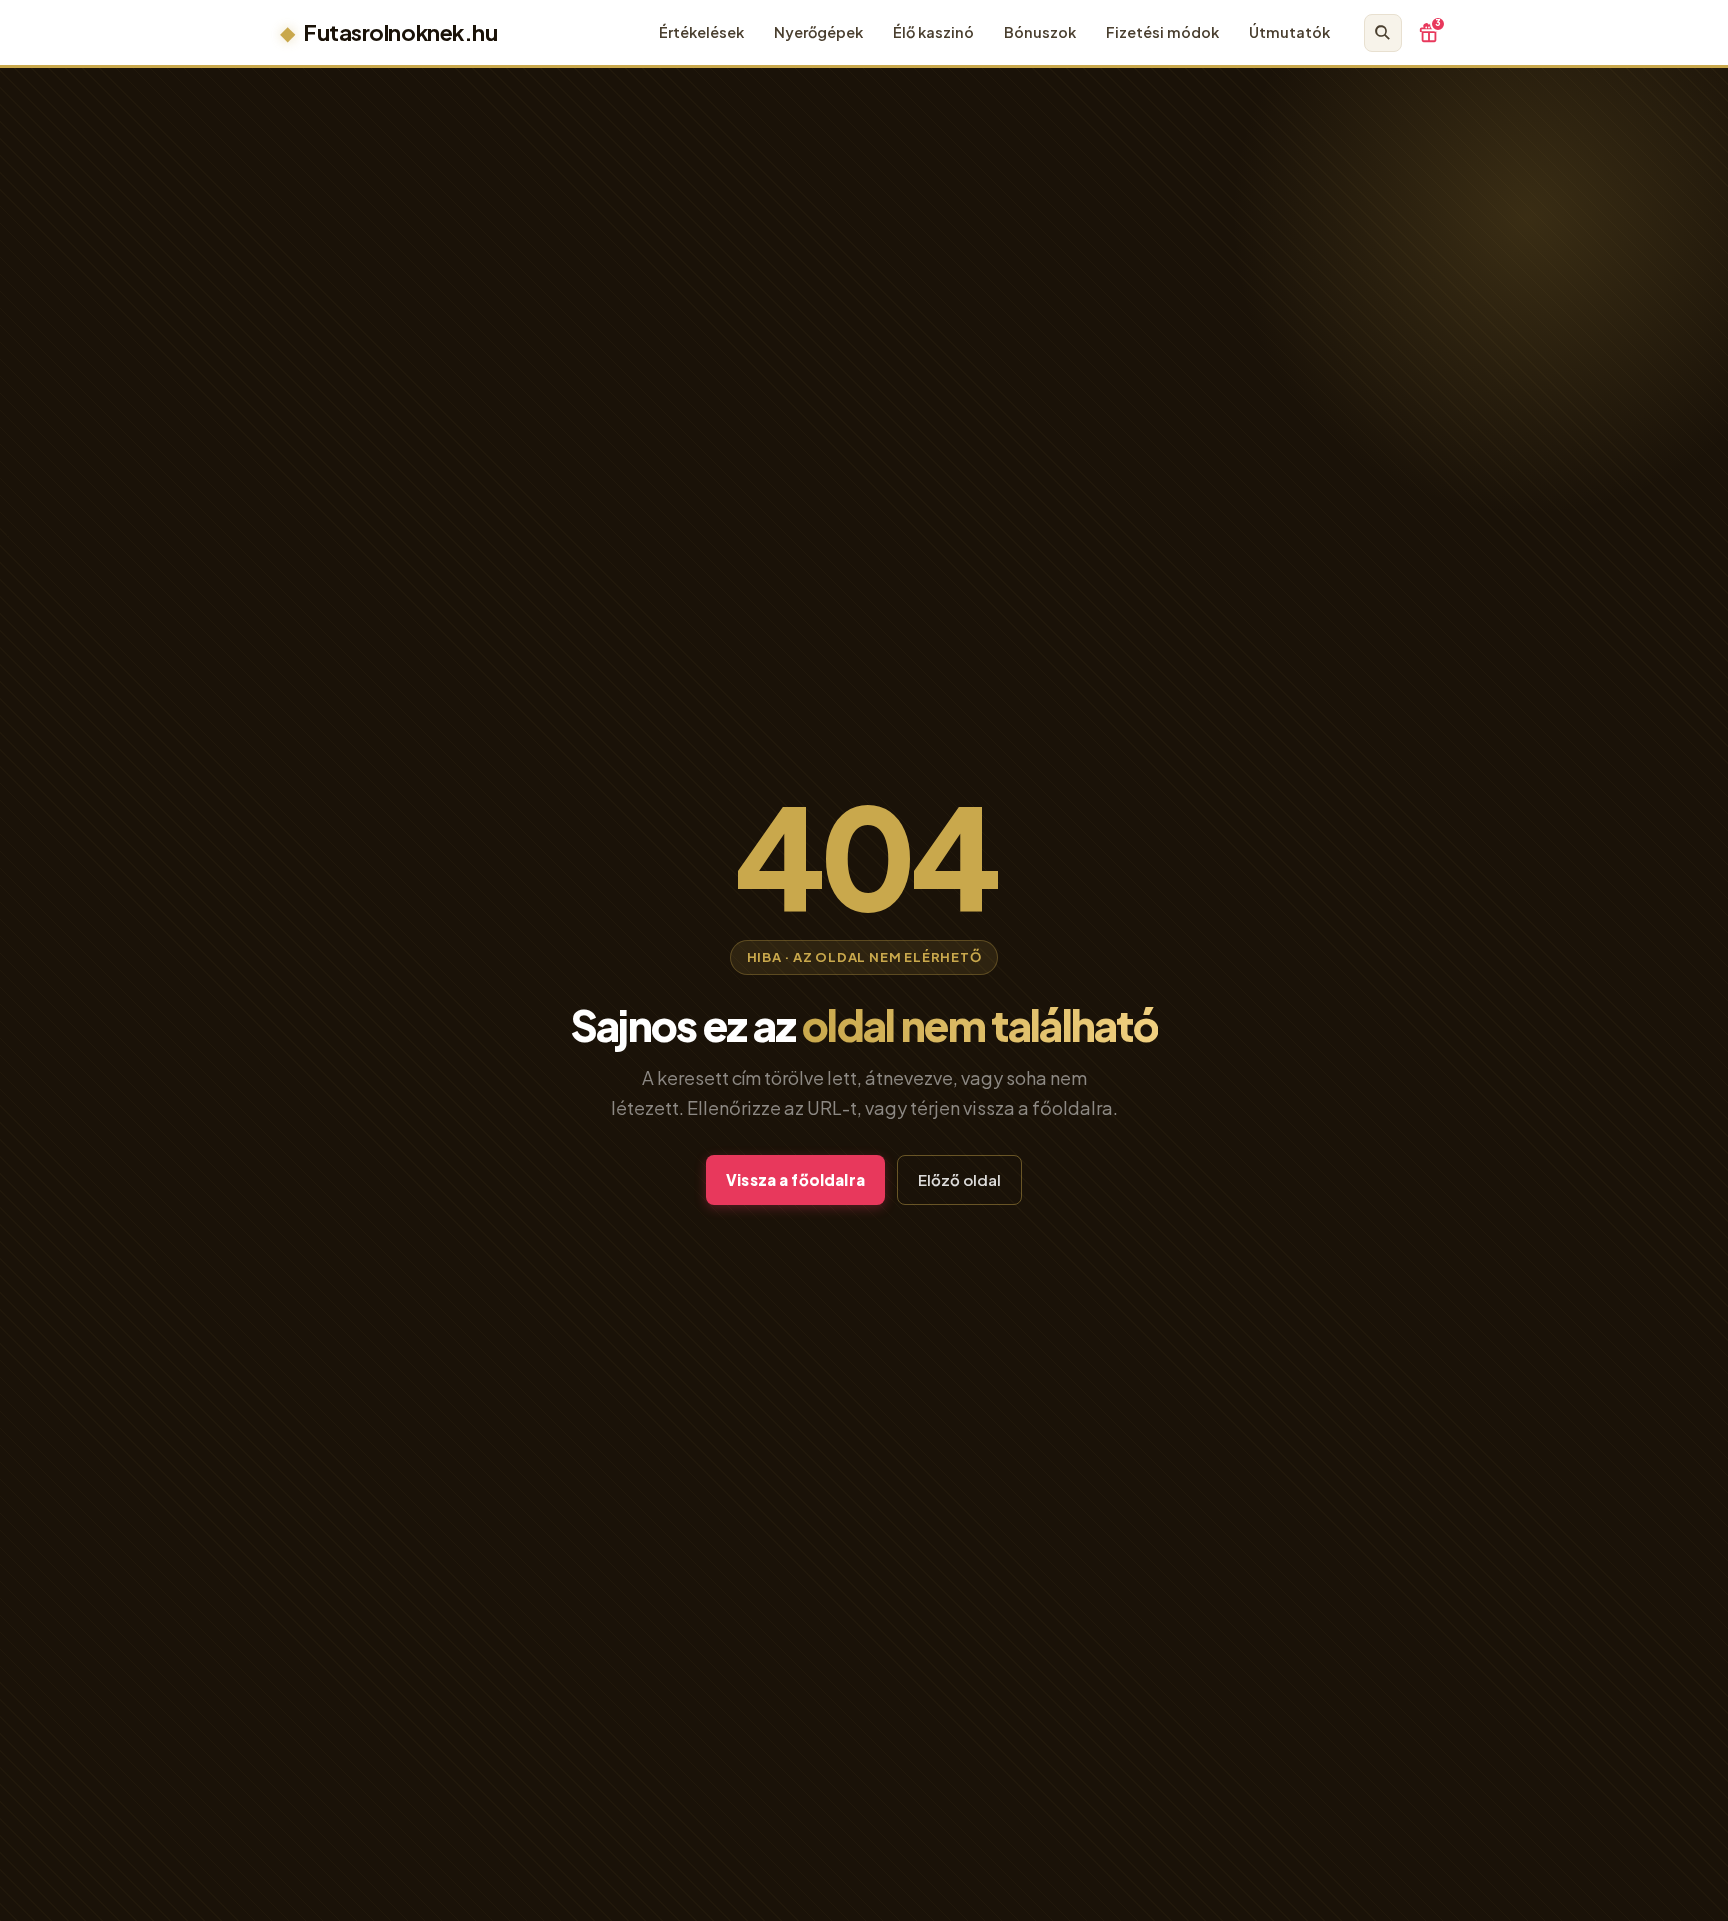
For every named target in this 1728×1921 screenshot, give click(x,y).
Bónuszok (1040, 32)
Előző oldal (959, 1179)
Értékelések (701, 32)
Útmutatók (1289, 32)
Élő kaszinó (933, 32)
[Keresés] (1383, 33)
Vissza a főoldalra (795, 1179)
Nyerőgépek (818, 32)
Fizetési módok (1162, 32)
